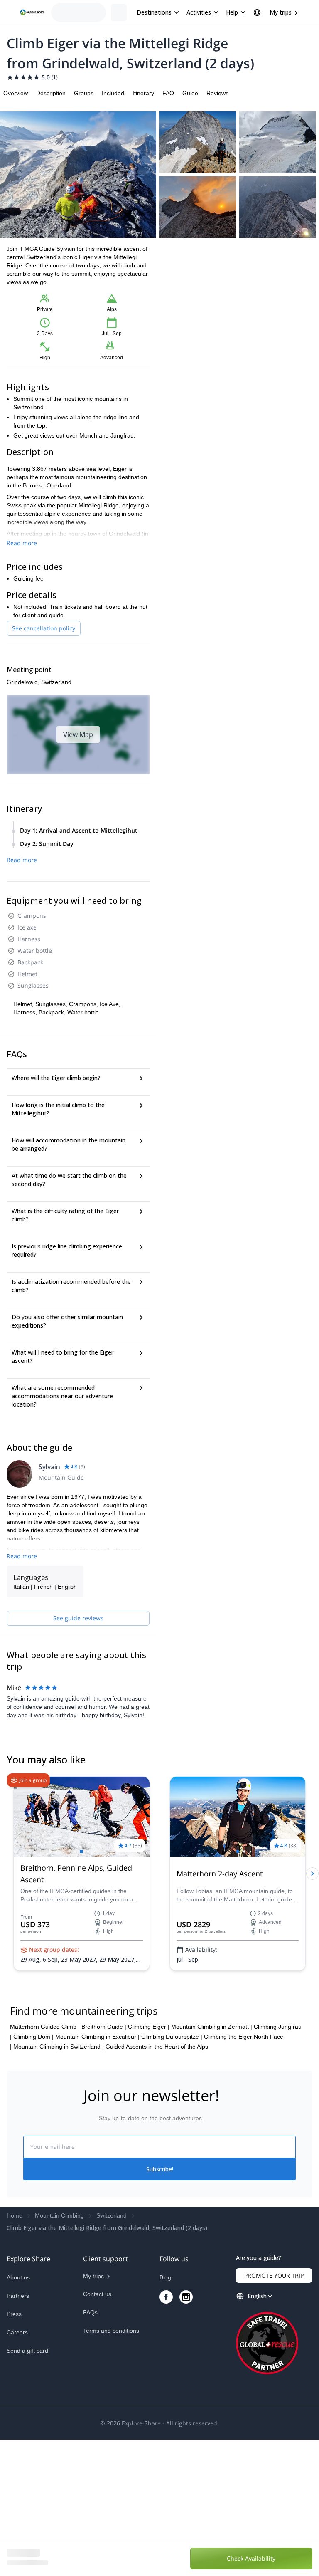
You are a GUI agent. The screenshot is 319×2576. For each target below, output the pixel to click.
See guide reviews (78, 1618)
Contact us (97, 2430)
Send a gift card (27, 2487)
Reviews (217, 93)
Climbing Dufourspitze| (172, 2173)
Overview (16, 93)
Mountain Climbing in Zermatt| (212, 2163)
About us (18, 2414)
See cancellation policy (44, 628)
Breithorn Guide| (104, 2163)
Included (113, 93)
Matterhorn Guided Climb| (45, 2163)
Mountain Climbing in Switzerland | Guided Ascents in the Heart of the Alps (111, 2183)
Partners (18, 2432)
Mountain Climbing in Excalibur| (97, 2173)
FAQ (168, 93)
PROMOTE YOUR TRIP (274, 2412)
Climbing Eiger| (149, 2163)
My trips (281, 12)
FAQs (90, 2449)
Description (51, 93)
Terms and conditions (111, 2467)
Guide (190, 93)
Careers (17, 2469)
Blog (165, 2414)
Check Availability (267, 2557)
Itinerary (143, 93)
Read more (22, 543)
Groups (84, 93)
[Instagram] (186, 2433)
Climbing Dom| (33, 2173)
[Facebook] (166, 2433)
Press (14, 2450)
